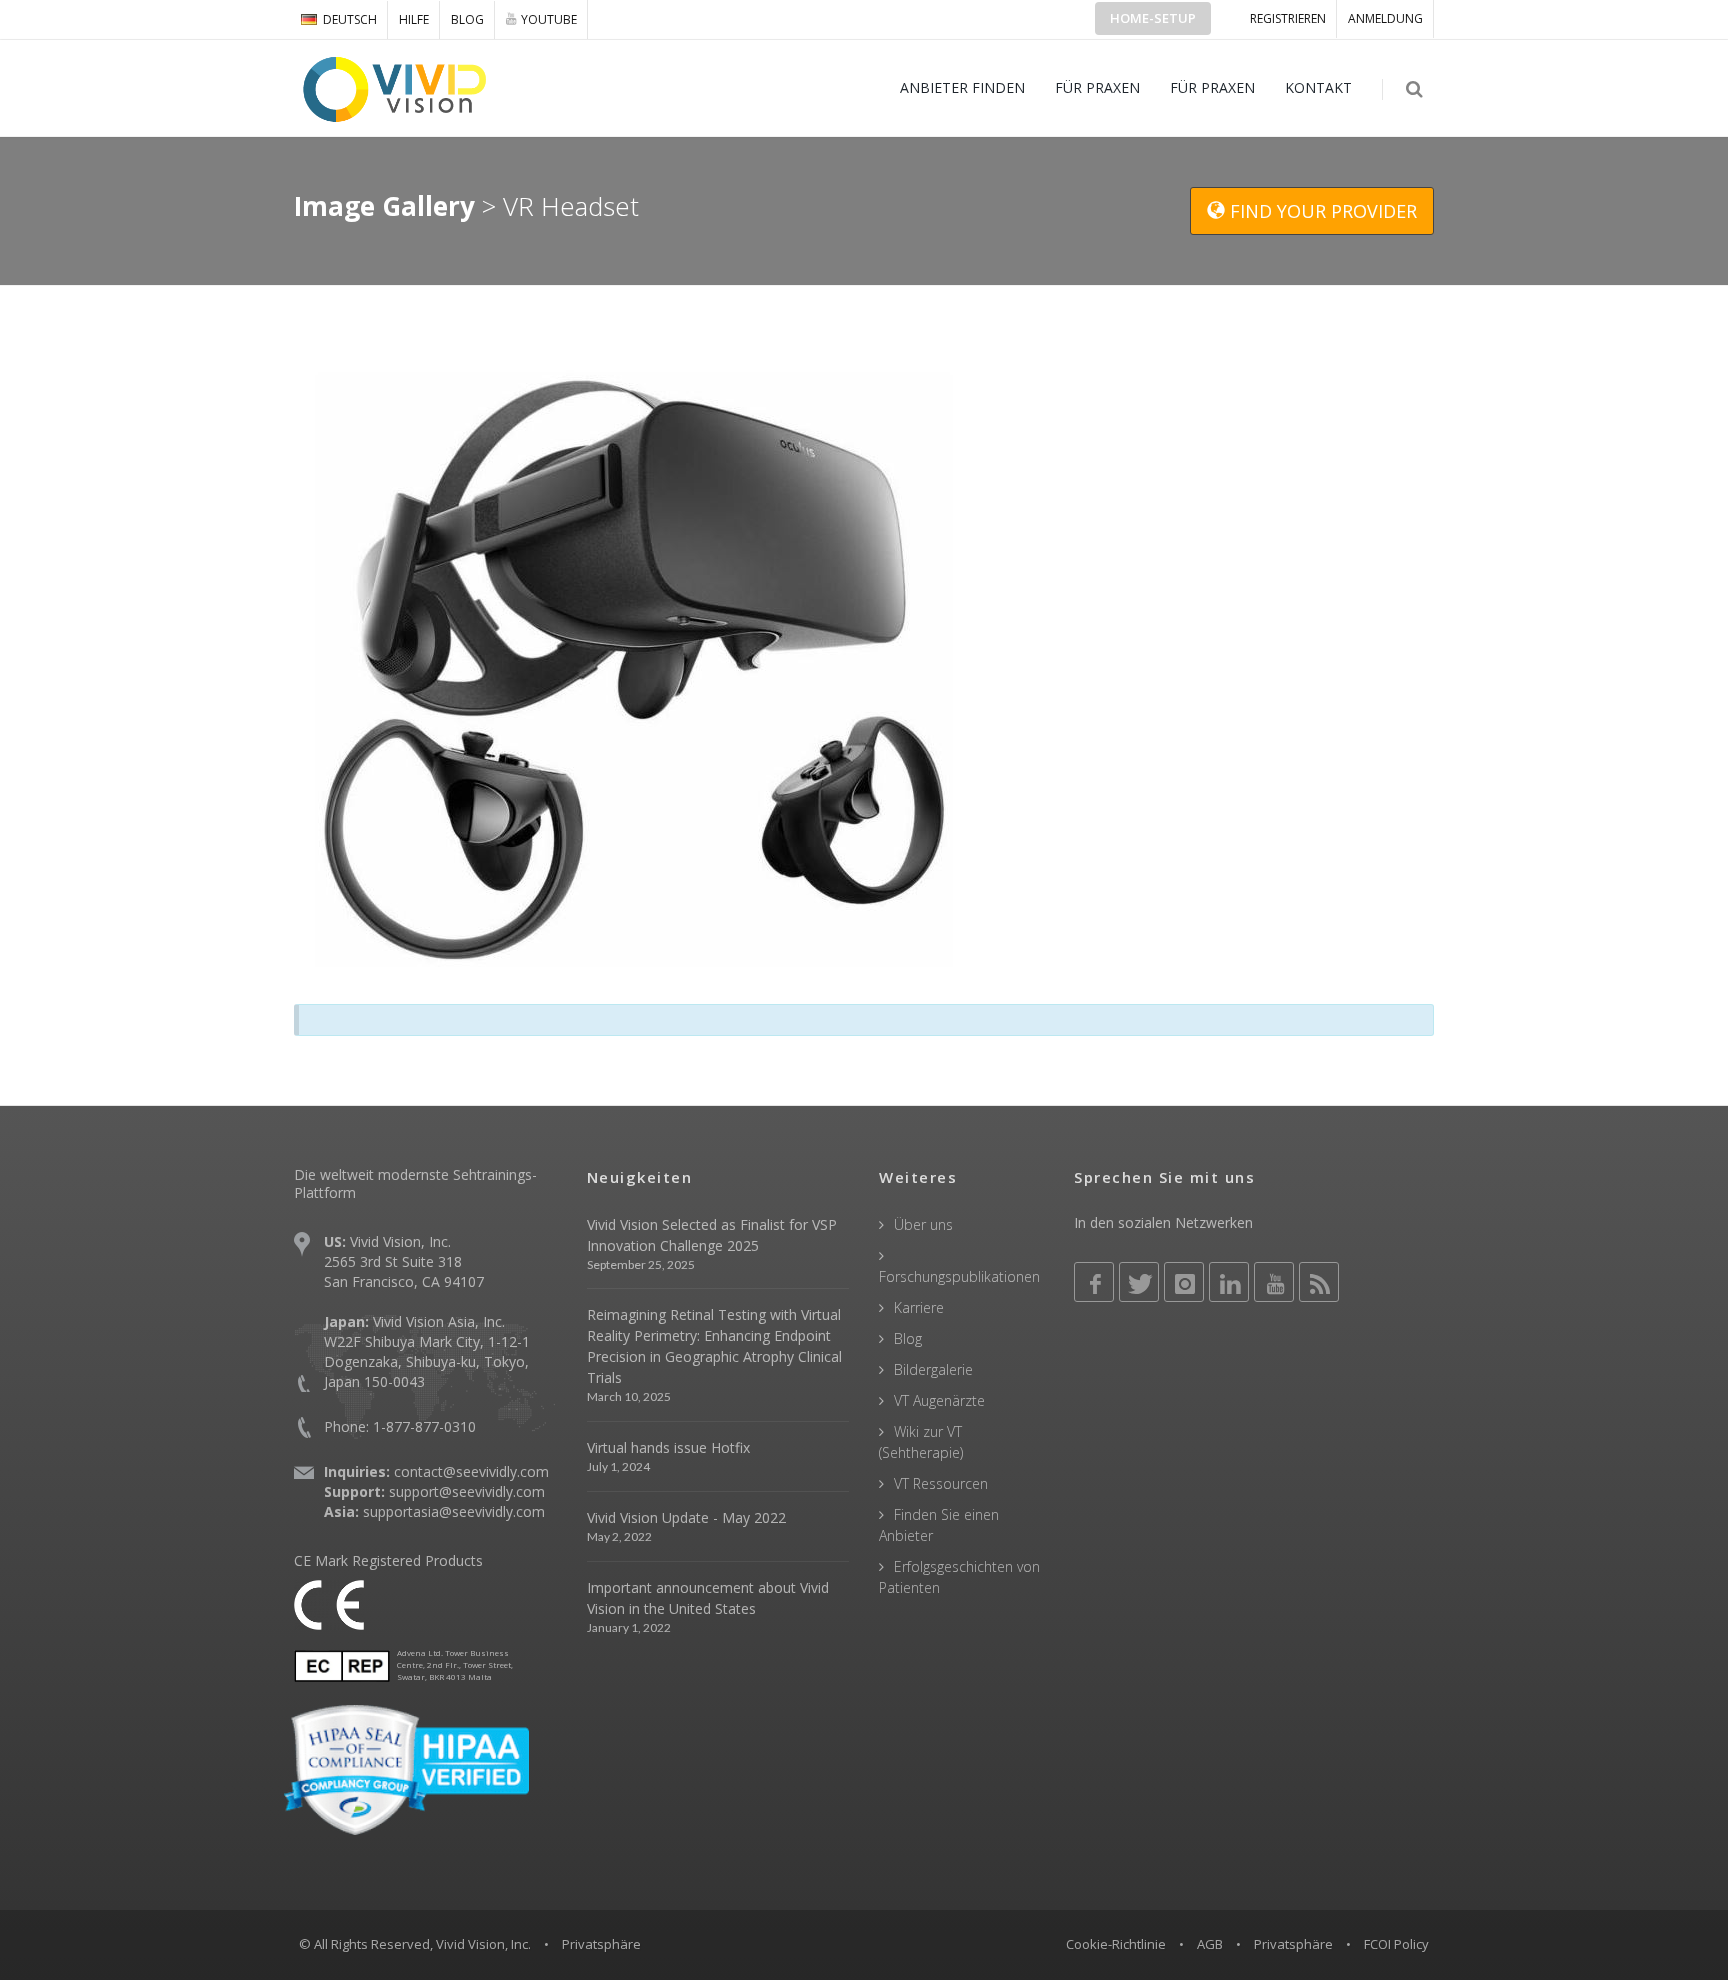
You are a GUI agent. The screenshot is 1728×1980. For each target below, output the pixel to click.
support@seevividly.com (467, 1491)
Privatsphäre (1293, 1944)
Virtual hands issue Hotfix (668, 1447)
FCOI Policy (1396, 1944)
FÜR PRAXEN (1097, 87)
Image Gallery (384, 206)
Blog (467, 19)
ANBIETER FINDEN (962, 87)
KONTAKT (1318, 87)
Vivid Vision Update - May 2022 (686, 1517)
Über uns (923, 1224)
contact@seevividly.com (471, 1471)
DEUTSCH (350, 19)
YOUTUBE (549, 19)
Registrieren (1288, 18)
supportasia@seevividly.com (454, 1511)
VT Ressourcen (941, 1483)
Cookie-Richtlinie (1116, 1944)
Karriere (919, 1307)
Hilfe (414, 19)
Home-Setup (1153, 18)
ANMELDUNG (1385, 18)
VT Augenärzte (939, 1400)
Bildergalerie (933, 1369)
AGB (1210, 1944)
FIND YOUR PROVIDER (1321, 211)
